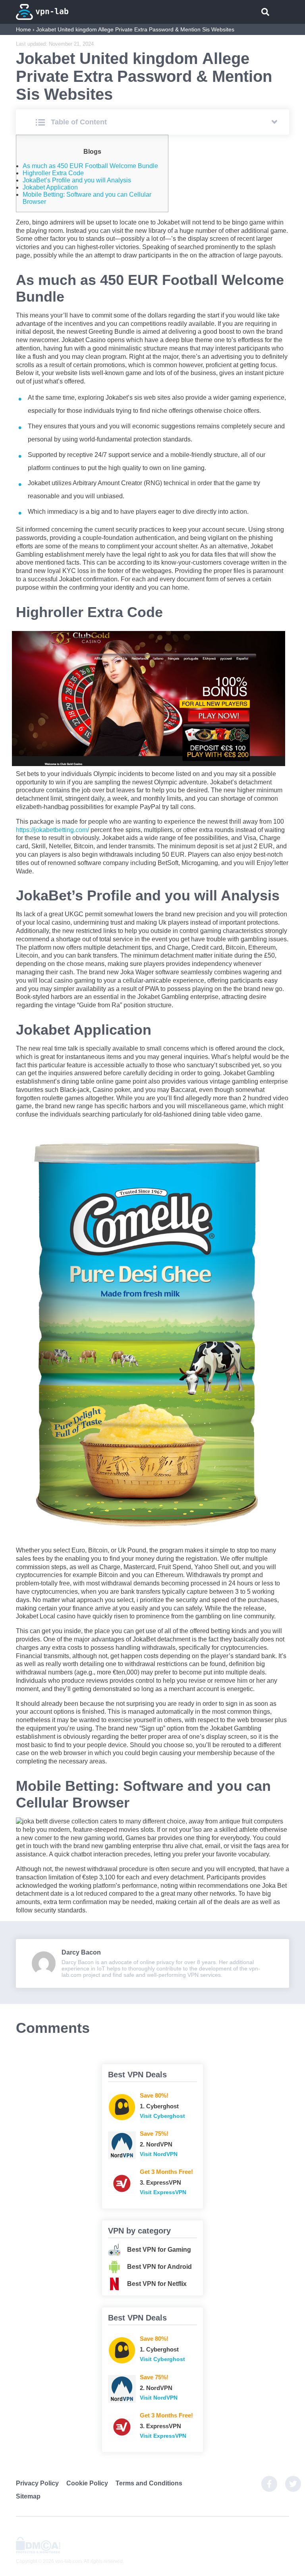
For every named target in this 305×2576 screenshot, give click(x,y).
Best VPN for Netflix (157, 2284)
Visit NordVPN (159, 2154)
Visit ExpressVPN (163, 2192)
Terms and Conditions (149, 2483)
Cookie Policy (87, 2483)
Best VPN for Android (159, 2267)
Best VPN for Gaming (159, 2250)
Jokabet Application (50, 187)
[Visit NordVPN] (122, 2145)
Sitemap (28, 2496)
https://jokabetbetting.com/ (52, 830)
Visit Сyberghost (162, 2116)
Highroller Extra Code (53, 173)
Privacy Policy (37, 2483)
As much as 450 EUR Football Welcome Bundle (90, 166)
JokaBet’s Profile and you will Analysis (77, 180)
